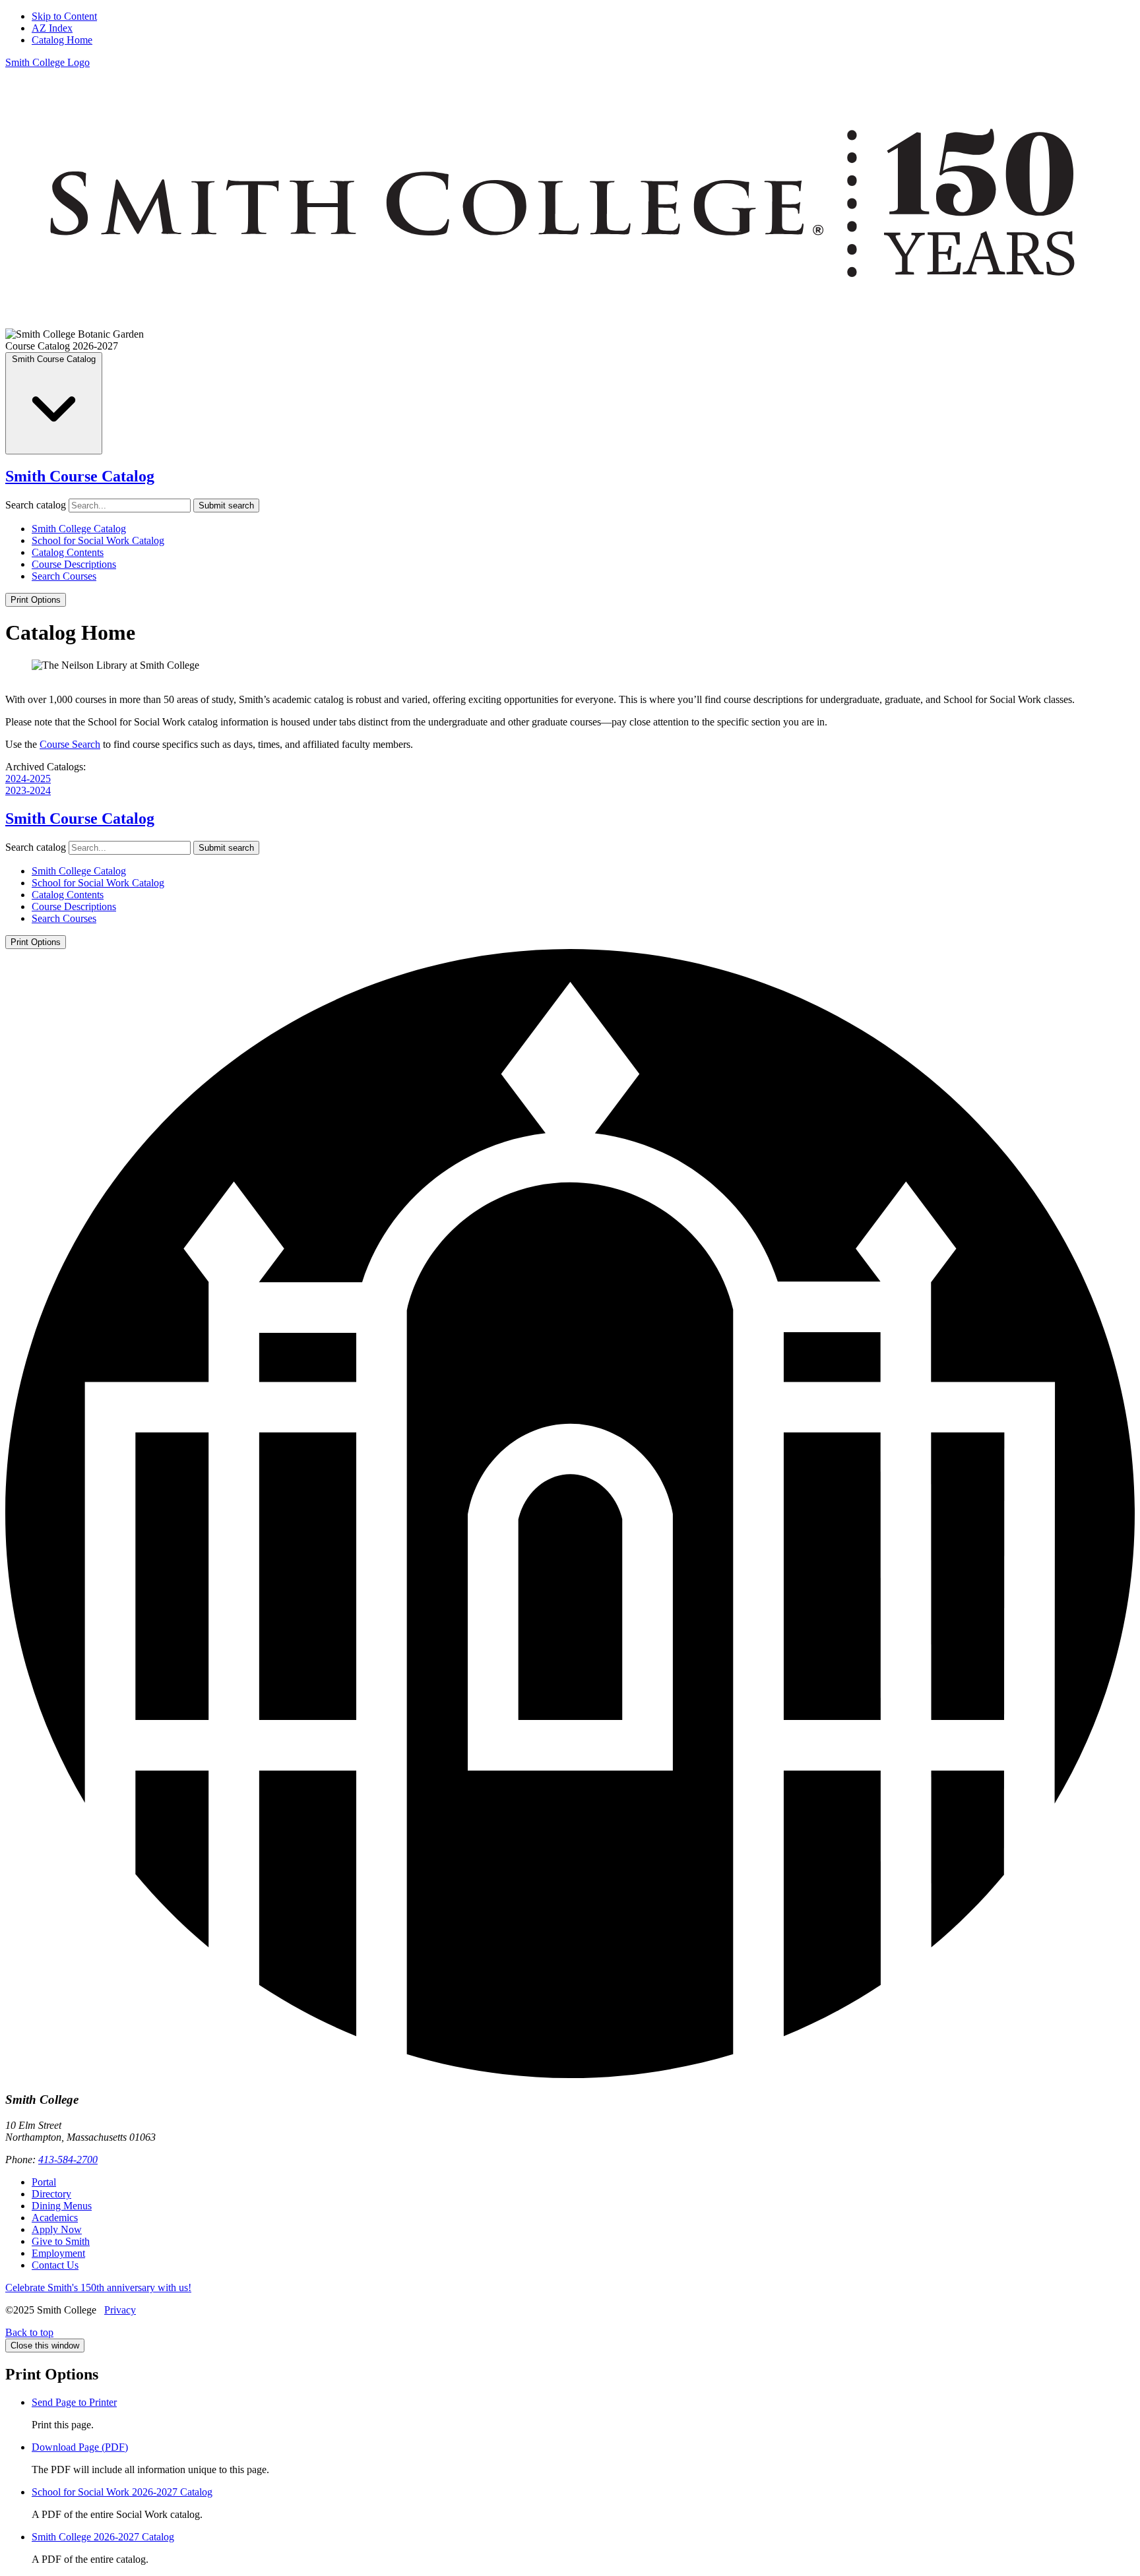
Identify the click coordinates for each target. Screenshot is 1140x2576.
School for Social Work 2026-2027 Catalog (122, 2492)
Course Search (70, 744)
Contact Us (55, 2265)
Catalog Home (62, 40)
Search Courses (64, 576)
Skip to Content (64, 16)
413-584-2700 (68, 2160)
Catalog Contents (68, 552)
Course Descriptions (74, 564)
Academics (55, 2218)
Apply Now (57, 2229)
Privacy (120, 2310)
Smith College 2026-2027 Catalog (103, 2537)
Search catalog (36, 505)
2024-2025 (28, 779)
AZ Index (52, 28)
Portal (44, 2182)
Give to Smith (61, 2241)
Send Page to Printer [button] (74, 2402)
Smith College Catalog (79, 529)
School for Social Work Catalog (98, 540)
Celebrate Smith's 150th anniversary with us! (98, 2287)
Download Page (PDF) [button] (80, 2447)
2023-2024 (28, 790)
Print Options (36, 600)
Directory (51, 2194)
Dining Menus (62, 2206)
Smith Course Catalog (80, 476)
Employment (58, 2253)
